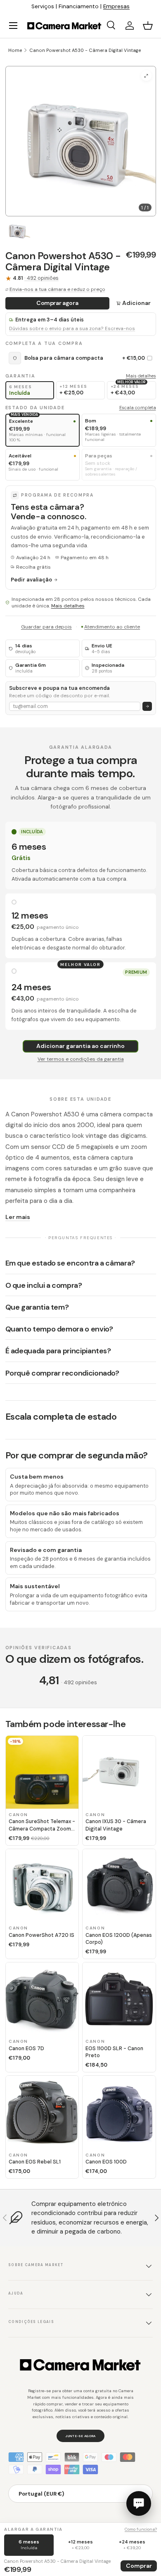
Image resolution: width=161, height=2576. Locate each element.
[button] (148, 26)
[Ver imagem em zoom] (146, 76)
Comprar (139, 2566)
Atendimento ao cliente (112, 627)
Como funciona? (141, 2529)
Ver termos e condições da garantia (81, 1059)
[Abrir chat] (139, 2503)
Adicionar (136, 303)
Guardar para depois (46, 627)
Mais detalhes (141, 376)
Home (15, 50)
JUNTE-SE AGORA (80, 2436)
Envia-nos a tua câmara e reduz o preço (57, 289)
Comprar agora (57, 303)
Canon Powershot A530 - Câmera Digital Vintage (85, 50)
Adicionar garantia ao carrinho (80, 1046)
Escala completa (138, 408)
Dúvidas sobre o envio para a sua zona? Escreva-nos (72, 329)
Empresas (116, 6)
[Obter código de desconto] (147, 707)
